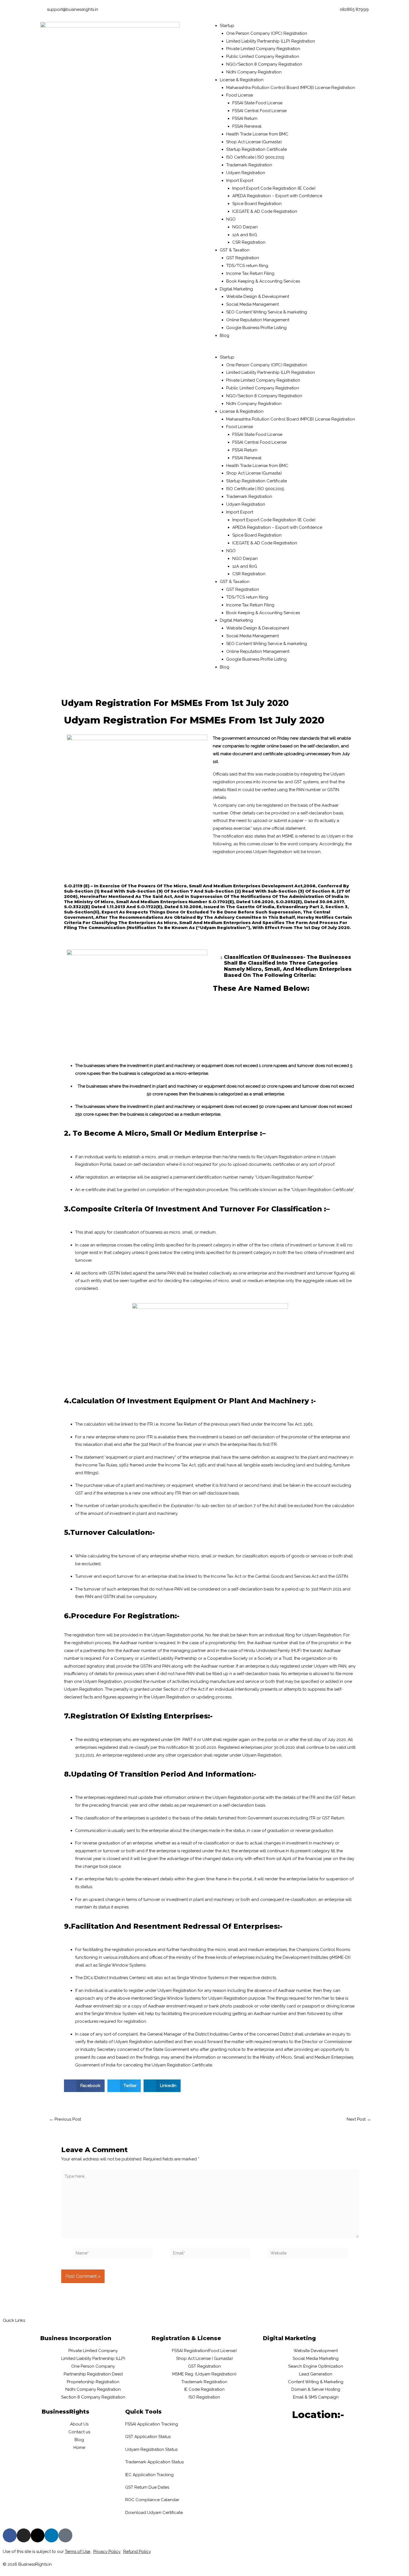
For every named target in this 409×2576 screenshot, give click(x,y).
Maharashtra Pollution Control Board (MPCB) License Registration (291, 88)
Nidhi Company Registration (254, 72)
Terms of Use (77, 2552)
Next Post (359, 2119)
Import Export (240, 181)
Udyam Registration (246, 173)
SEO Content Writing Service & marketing (267, 312)
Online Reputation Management (258, 320)
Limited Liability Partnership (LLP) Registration (271, 41)
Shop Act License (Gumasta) (254, 142)
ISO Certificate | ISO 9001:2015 (255, 157)
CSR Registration (249, 242)
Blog (225, 335)
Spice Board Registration (257, 204)
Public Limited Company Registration (263, 56)
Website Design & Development (258, 297)
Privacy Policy (107, 2552)
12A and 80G (245, 235)
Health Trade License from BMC (257, 134)
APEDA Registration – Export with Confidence (277, 196)
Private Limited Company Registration (263, 49)
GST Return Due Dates (147, 2487)
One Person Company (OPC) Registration (267, 33)
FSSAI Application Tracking (152, 2424)
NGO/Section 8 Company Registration (264, 64)
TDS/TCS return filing (247, 266)
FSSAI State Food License (257, 103)
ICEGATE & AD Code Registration (265, 211)
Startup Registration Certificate (257, 149)
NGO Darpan (245, 227)
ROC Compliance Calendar (152, 2500)
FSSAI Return (245, 118)
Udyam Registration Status (151, 2449)
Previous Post (65, 2119)
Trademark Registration (249, 165)
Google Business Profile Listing (256, 328)
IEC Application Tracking (149, 2475)
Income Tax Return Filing (250, 273)
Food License (240, 95)
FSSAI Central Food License (259, 111)
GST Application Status (148, 2437)
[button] (288, 350)
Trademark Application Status (154, 2462)
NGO (231, 219)
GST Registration (243, 258)
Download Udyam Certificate (154, 2513)
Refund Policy (137, 2552)
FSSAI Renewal (247, 126)
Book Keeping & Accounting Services (263, 281)
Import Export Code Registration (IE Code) (274, 188)
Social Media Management (252, 304)
